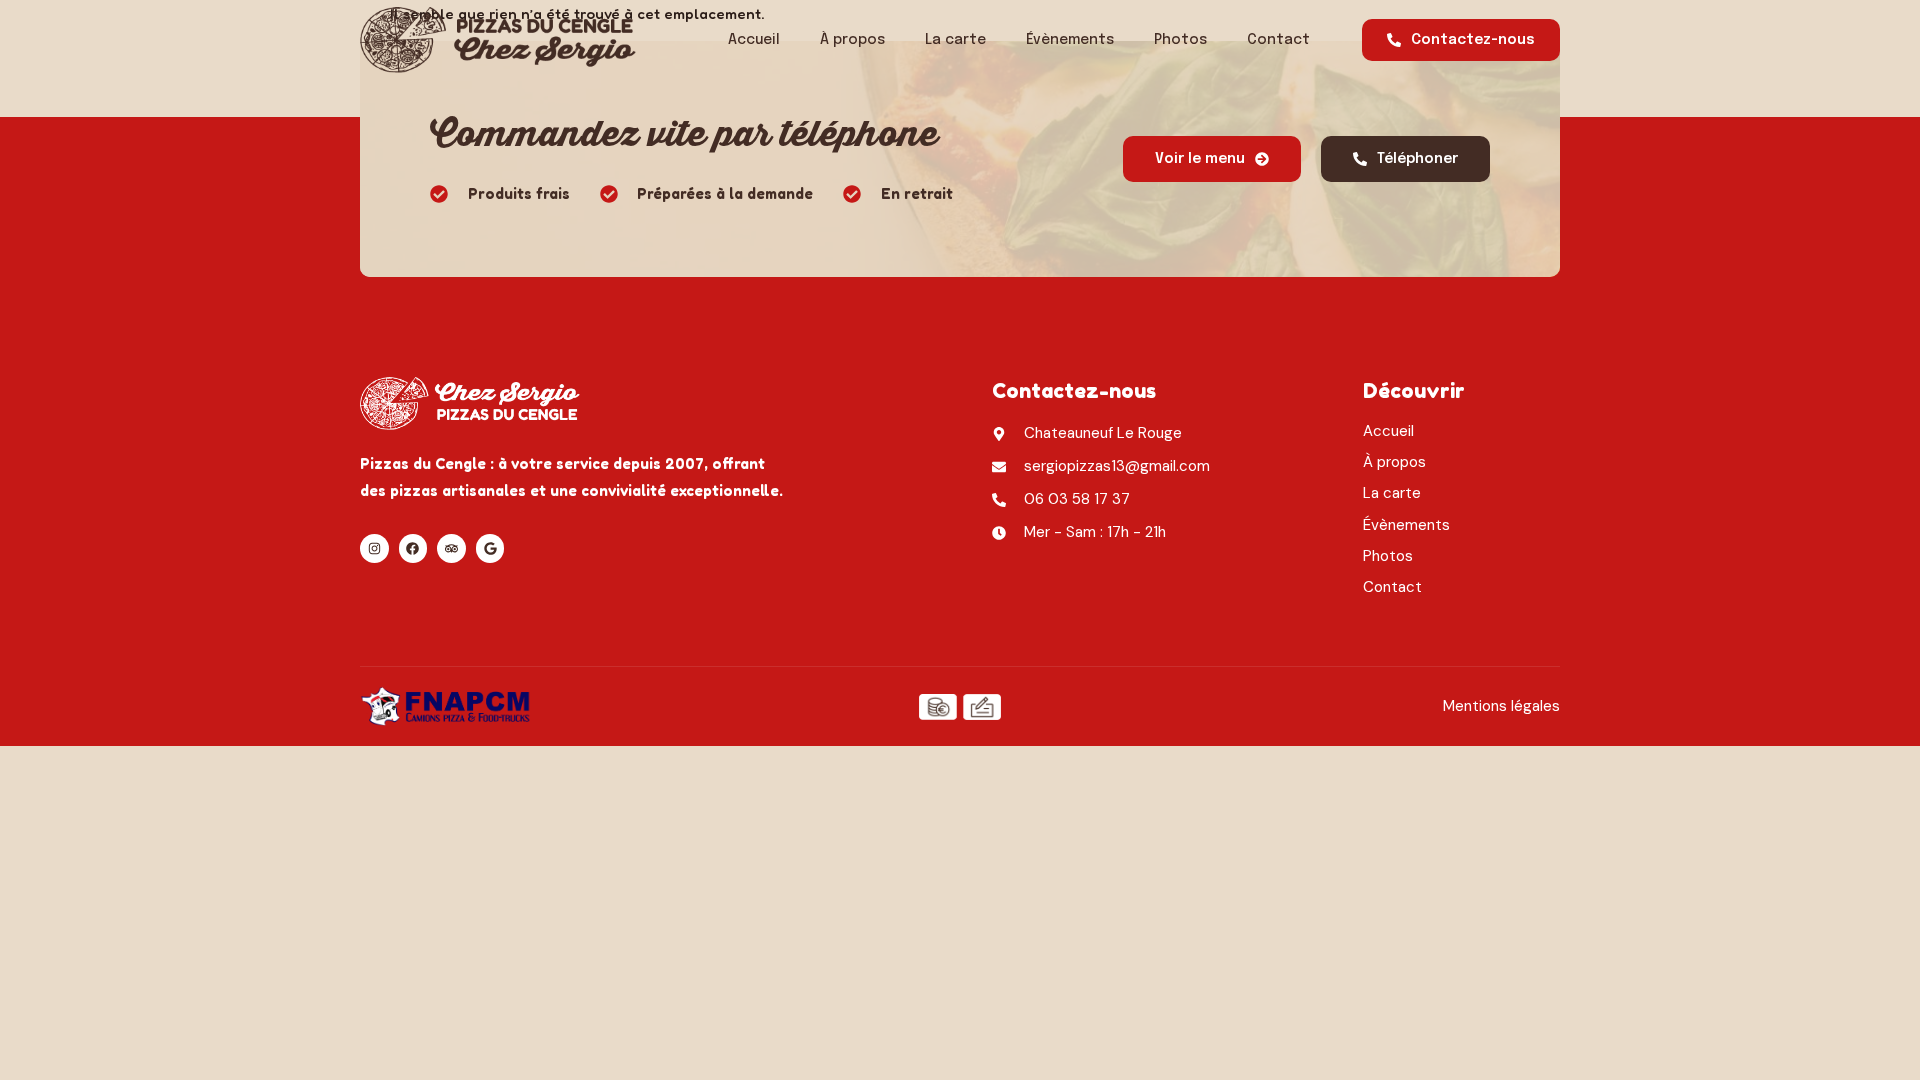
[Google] (490, 548)
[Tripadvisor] (451, 548)
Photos (1180, 40)
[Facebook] (413, 548)
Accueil (754, 40)
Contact (1278, 40)
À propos (852, 40)
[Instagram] (374, 548)
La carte (955, 40)
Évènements (1070, 40)
